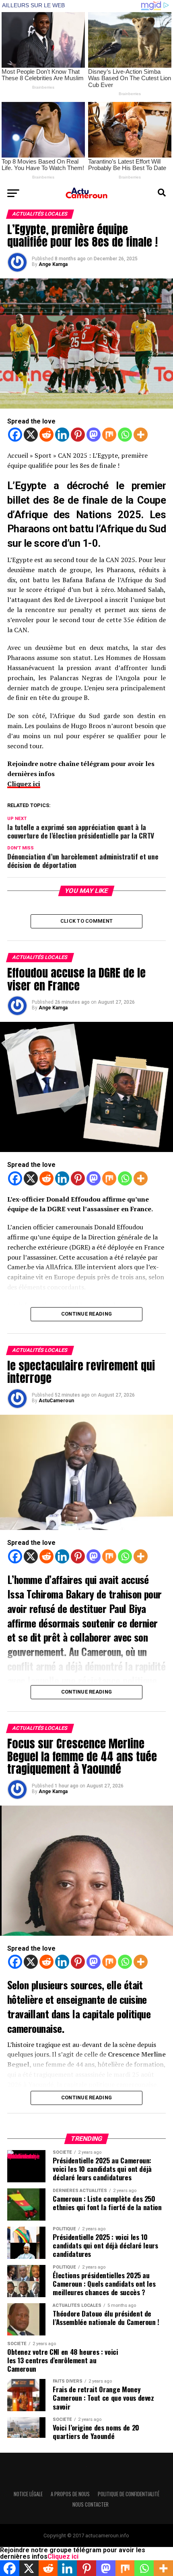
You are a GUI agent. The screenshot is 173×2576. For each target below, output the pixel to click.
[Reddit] (46, 435)
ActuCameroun (56, 1401)
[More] (141, 435)
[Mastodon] (94, 435)
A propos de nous (70, 2494)
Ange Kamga (53, 264)
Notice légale (28, 2494)
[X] (31, 435)
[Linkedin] (62, 435)
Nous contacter (91, 2504)
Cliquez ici (24, 784)
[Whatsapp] (125, 435)
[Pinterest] (78, 435)
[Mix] (109, 435)
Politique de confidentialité (129, 2494)
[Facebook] (15, 435)
